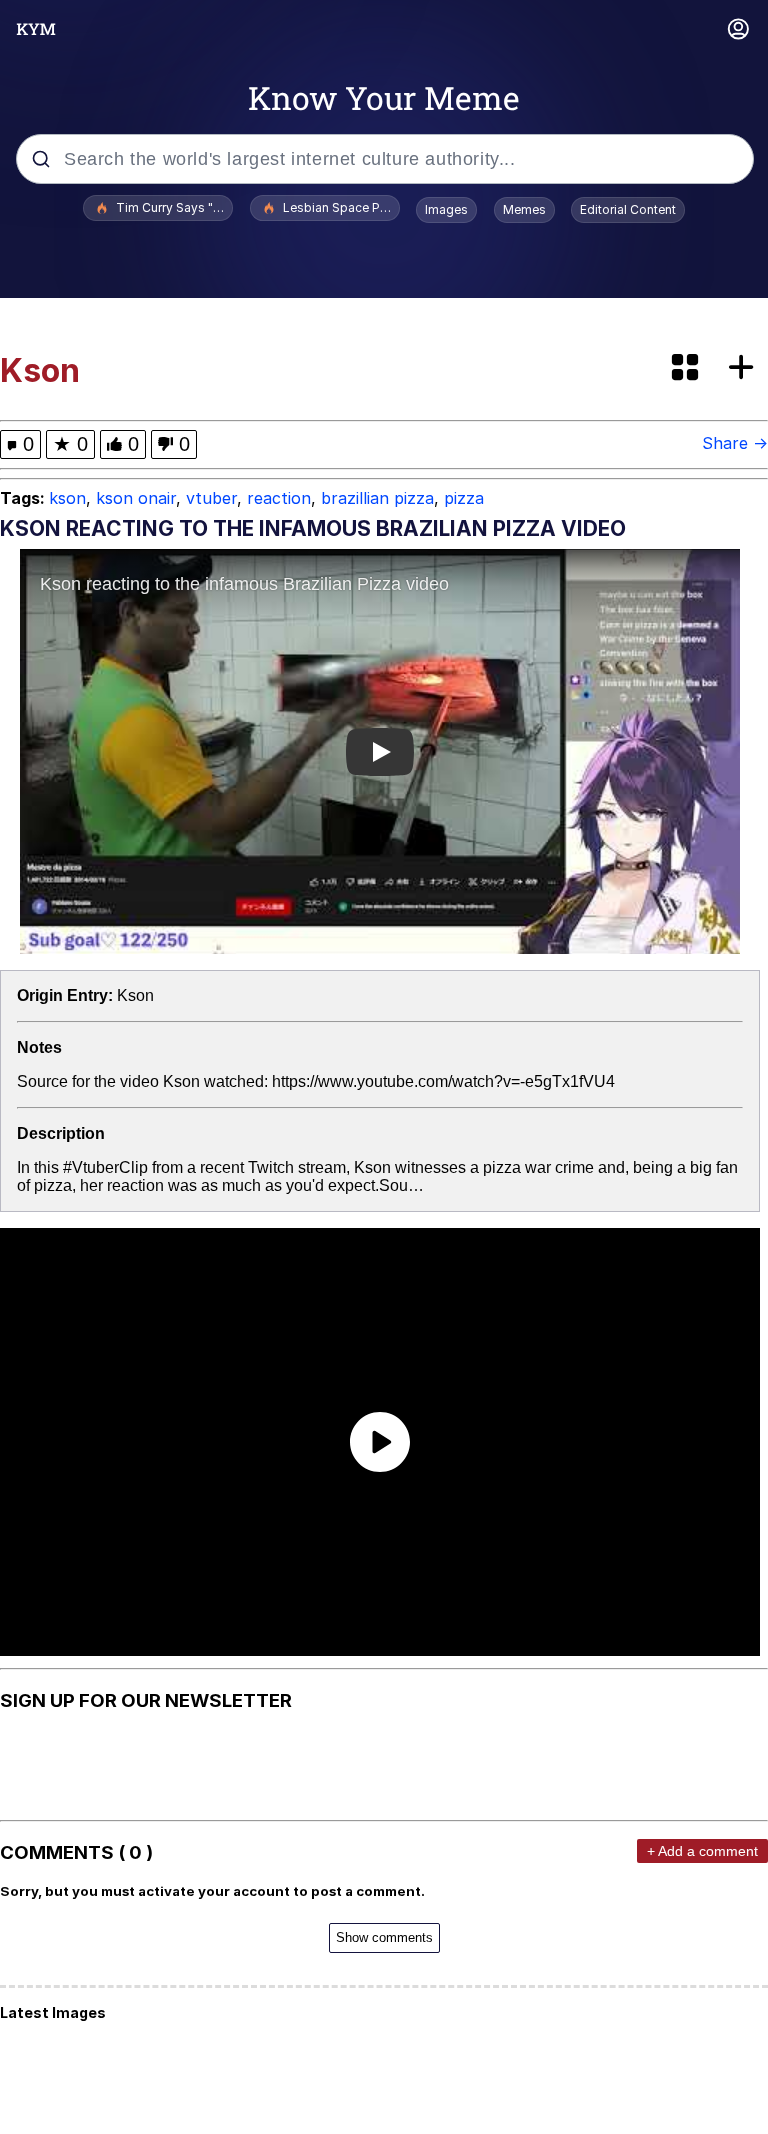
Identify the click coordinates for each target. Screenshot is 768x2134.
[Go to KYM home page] (36, 29)
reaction (279, 498)
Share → (735, 443)
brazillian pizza (377, 498)
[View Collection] (687, 368)
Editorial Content (628, 209)
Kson (135, 995)
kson (67, 498)
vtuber (211, 498)
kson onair (136, 498)
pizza (464, 498)
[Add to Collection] (745, 368)
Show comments (384, 1937)
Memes (524, 209)
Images (446, 209)
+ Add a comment (702, 1851)
